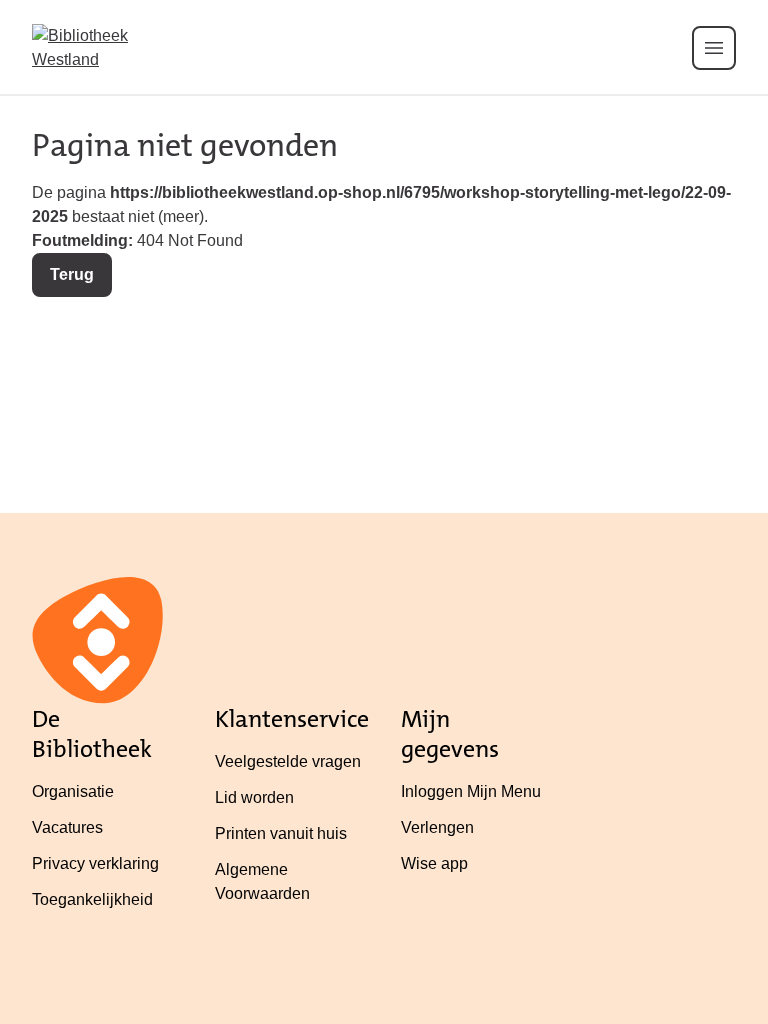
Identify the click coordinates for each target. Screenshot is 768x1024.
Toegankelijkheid (92, 899)
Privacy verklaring (95, 863)
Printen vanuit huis (281, 833)
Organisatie (73, 791)
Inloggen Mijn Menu (471, 791)
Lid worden (254, 797)
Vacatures (67, 827)
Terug (72, 274)
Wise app (434, 863)
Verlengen (437, 827)
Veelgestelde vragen (288, 761)
